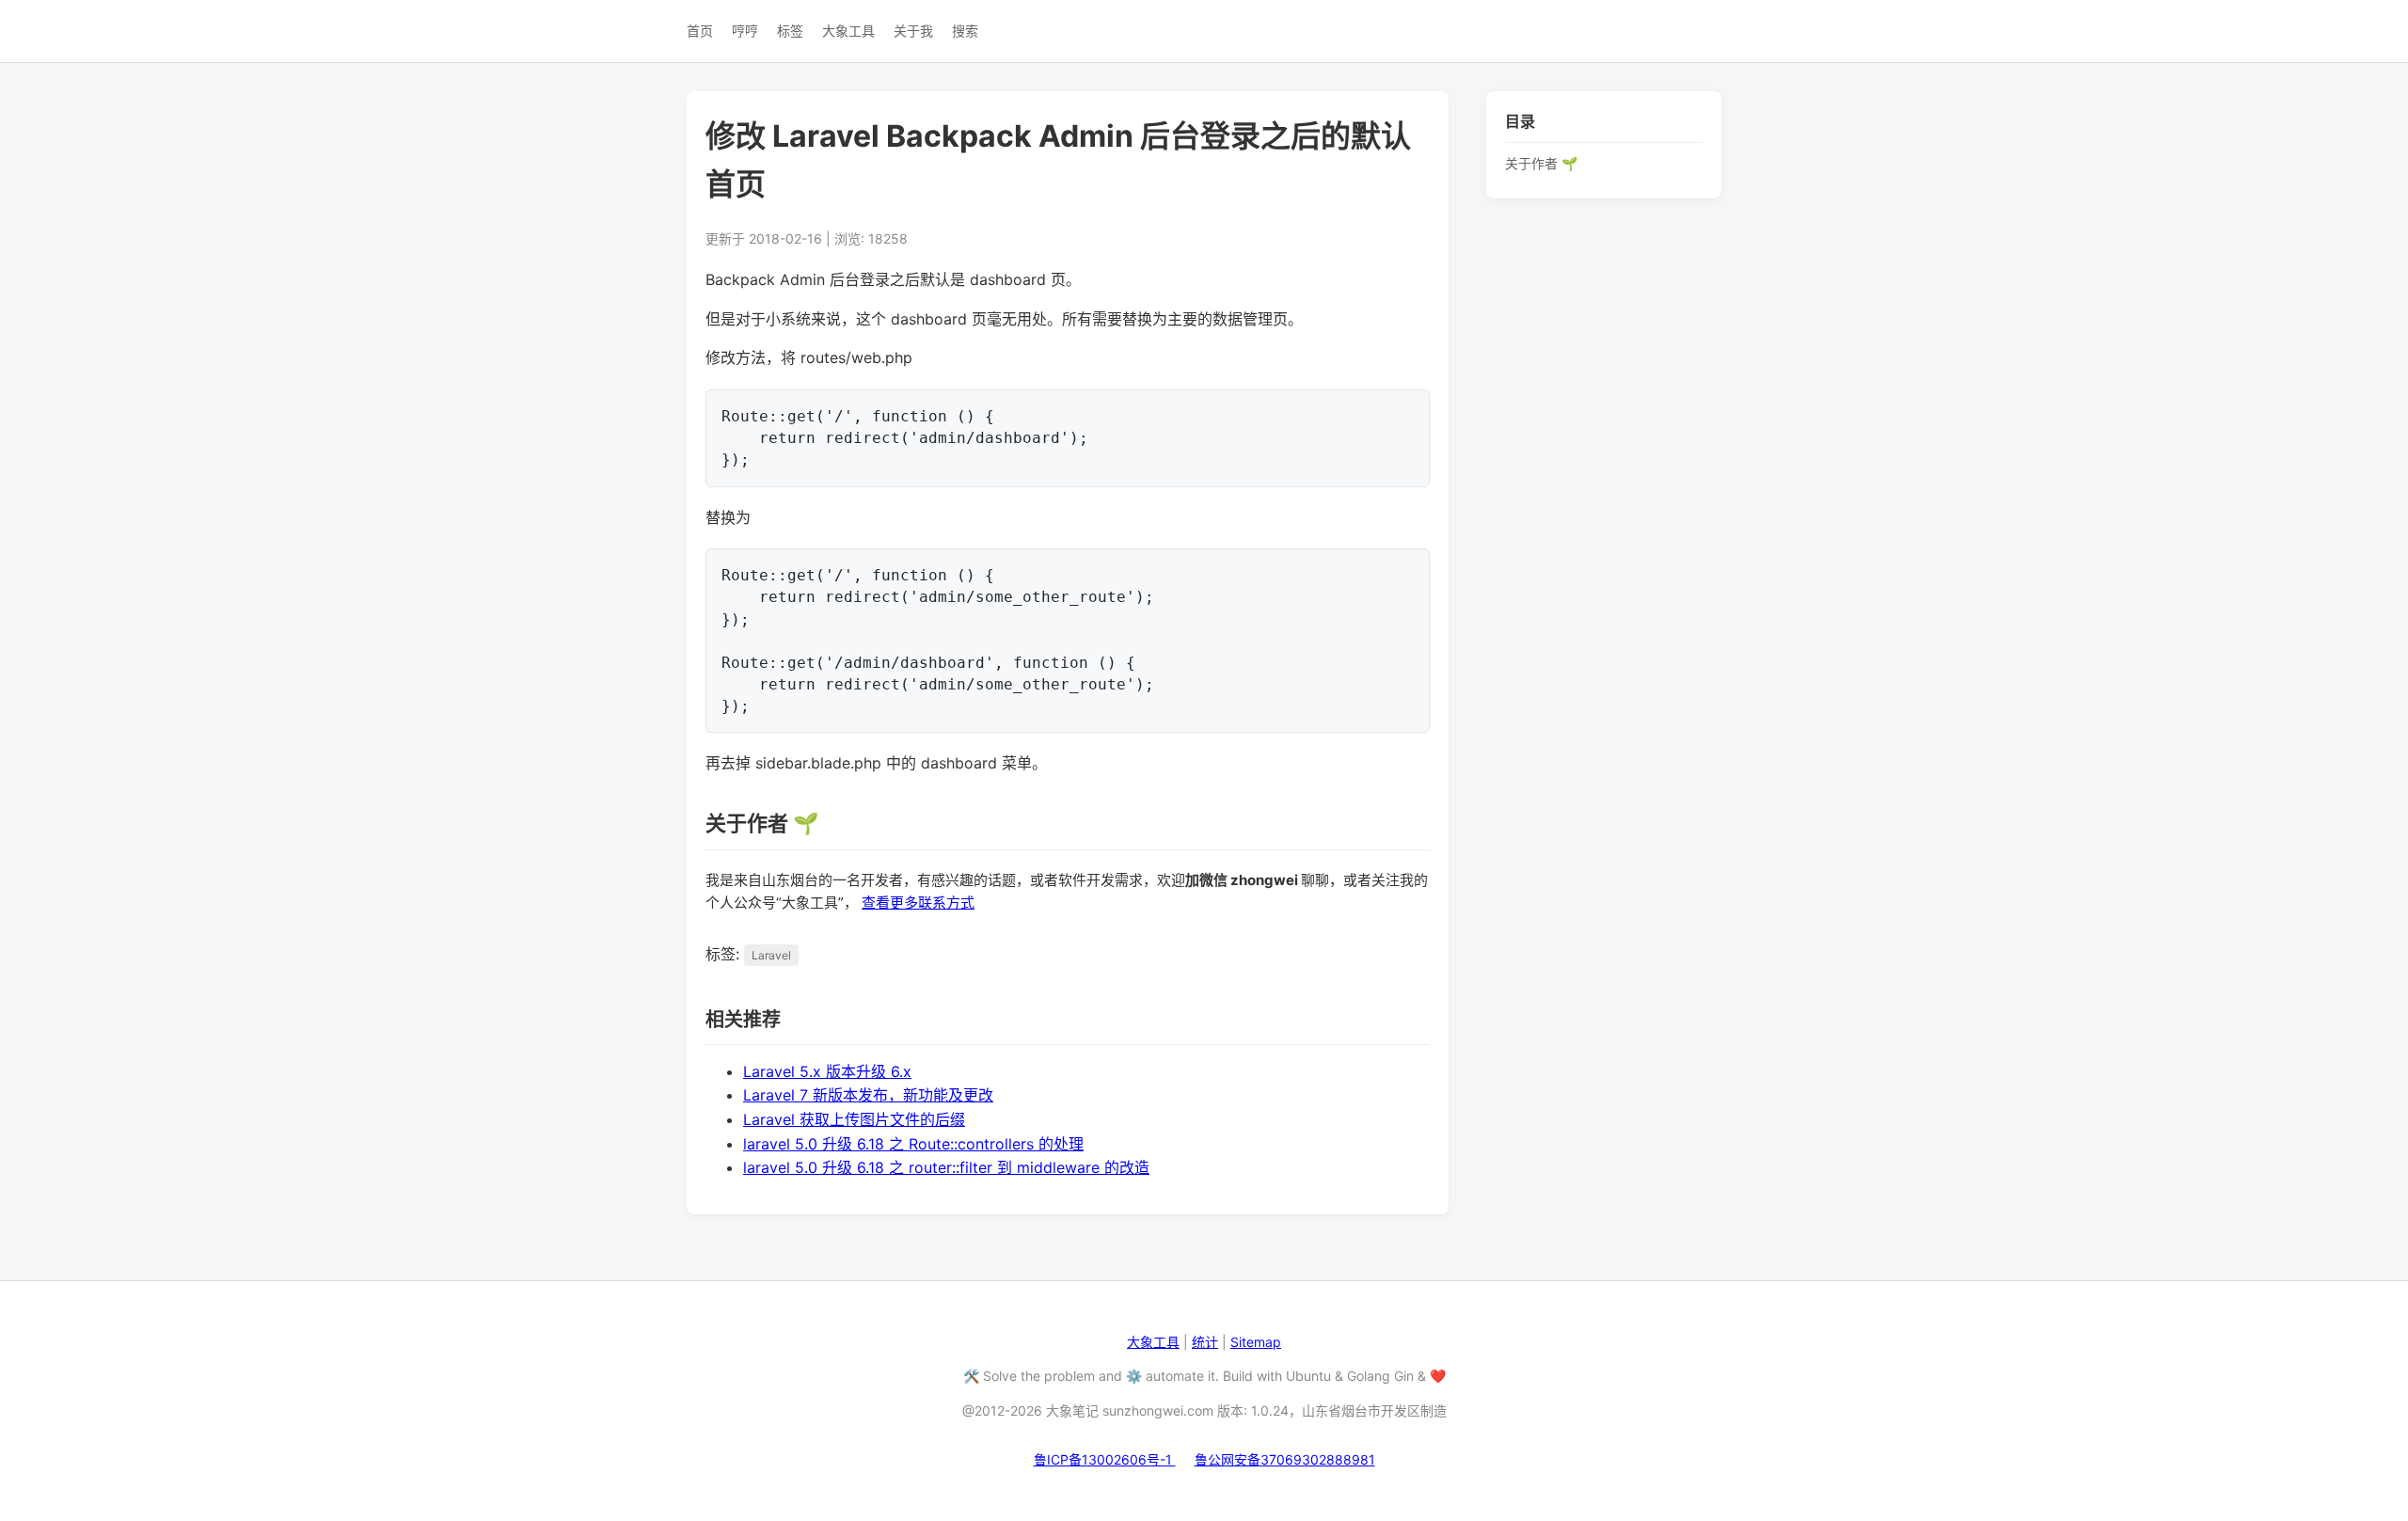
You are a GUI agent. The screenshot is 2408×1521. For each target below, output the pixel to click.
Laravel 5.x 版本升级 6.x (827, 1071)
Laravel (771, 955)
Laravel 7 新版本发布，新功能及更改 (868, 1095)
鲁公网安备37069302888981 (1285, 1459)
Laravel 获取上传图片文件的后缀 (854, 1119)
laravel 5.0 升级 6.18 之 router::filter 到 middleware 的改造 (946, 1167)
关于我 (913, 31)
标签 (790, 31)
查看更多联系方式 (918, 903)
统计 (1205, 1342)
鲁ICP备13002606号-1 (1105, 1459)
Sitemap (1256, 1342)
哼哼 (745, 31)
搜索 (965, 31)
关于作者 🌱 (1541, 162)
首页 (700, 31)
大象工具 (848, 31)
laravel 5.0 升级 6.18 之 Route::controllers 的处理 (913, 1144)
